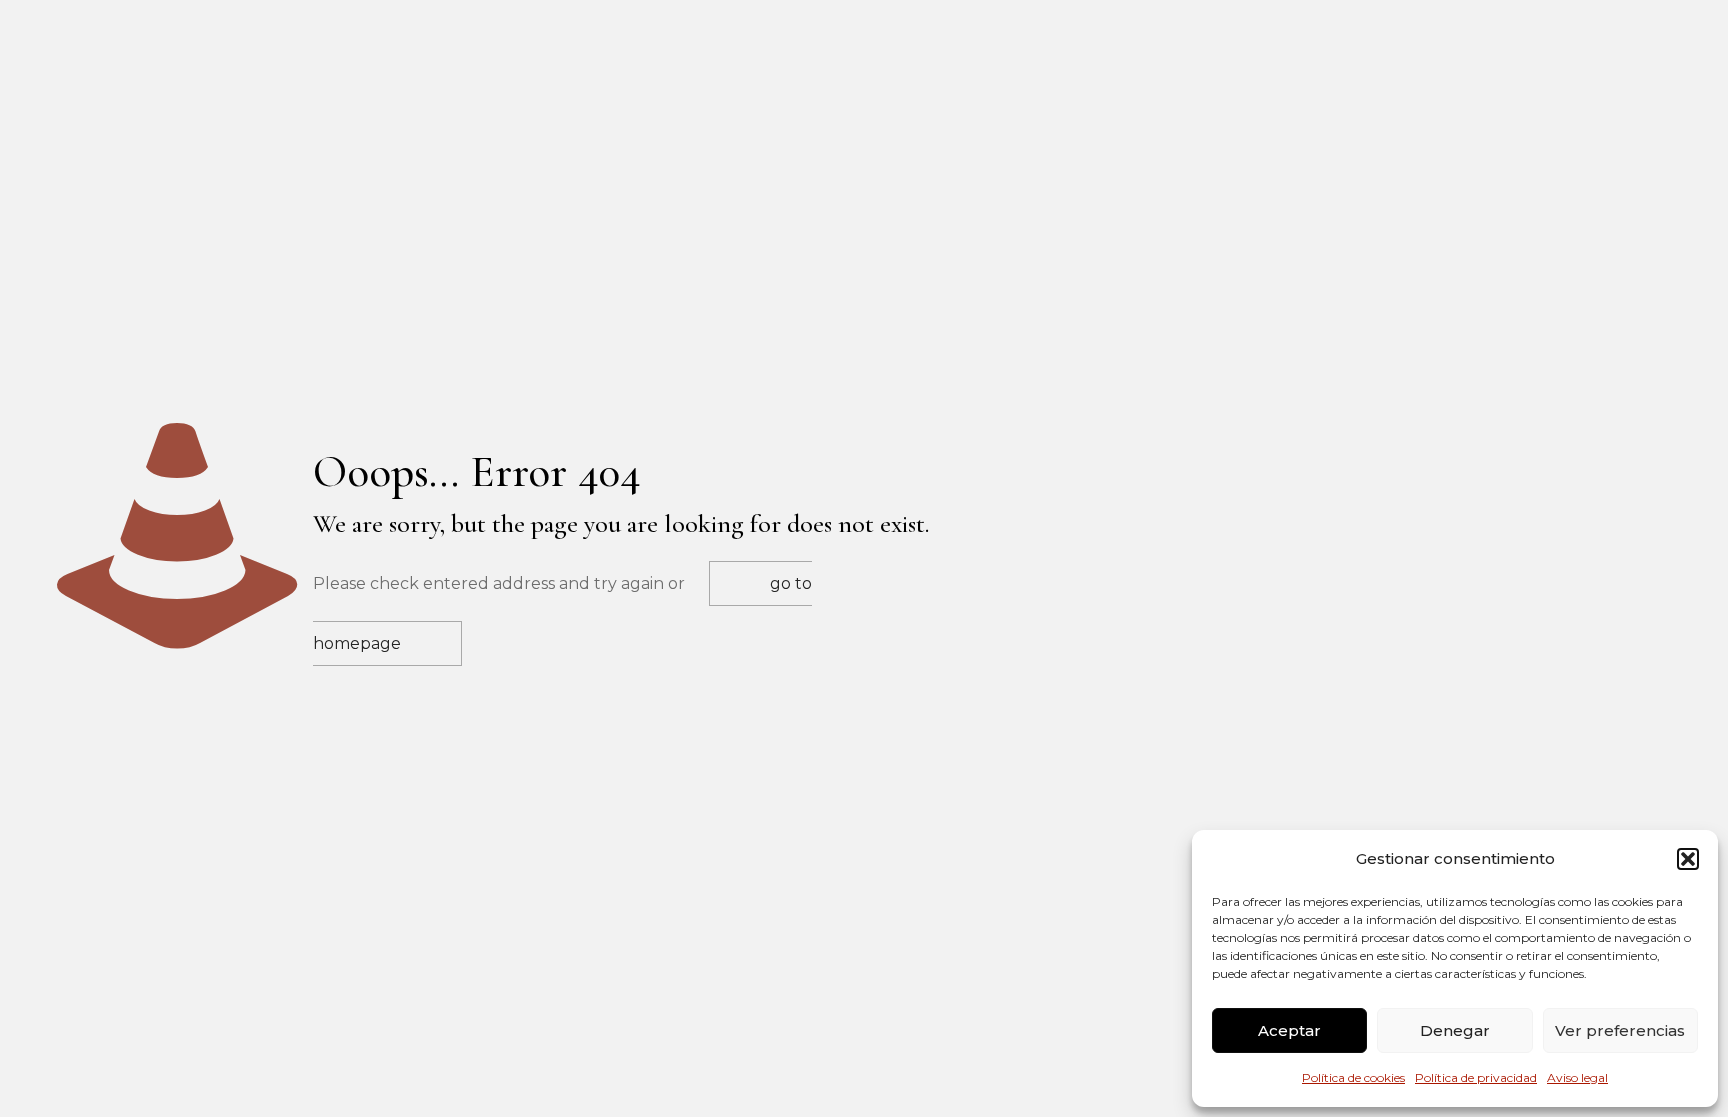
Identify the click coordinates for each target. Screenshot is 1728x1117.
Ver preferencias (1620, 1030)
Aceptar (1289, 1030)
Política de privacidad (1476, 1077)
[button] (1688, 859)
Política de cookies (1353, 1077)
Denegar (1455, 1030)
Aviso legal (1577, 1077)
